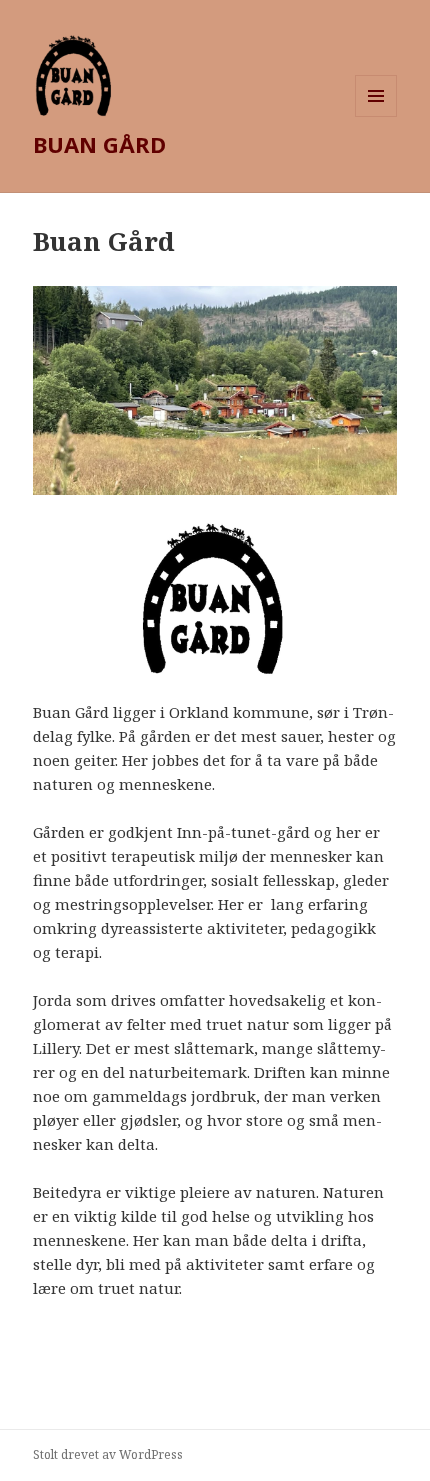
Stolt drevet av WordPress (108, 1454)
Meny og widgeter (376, 116)
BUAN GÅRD (99, 144)
